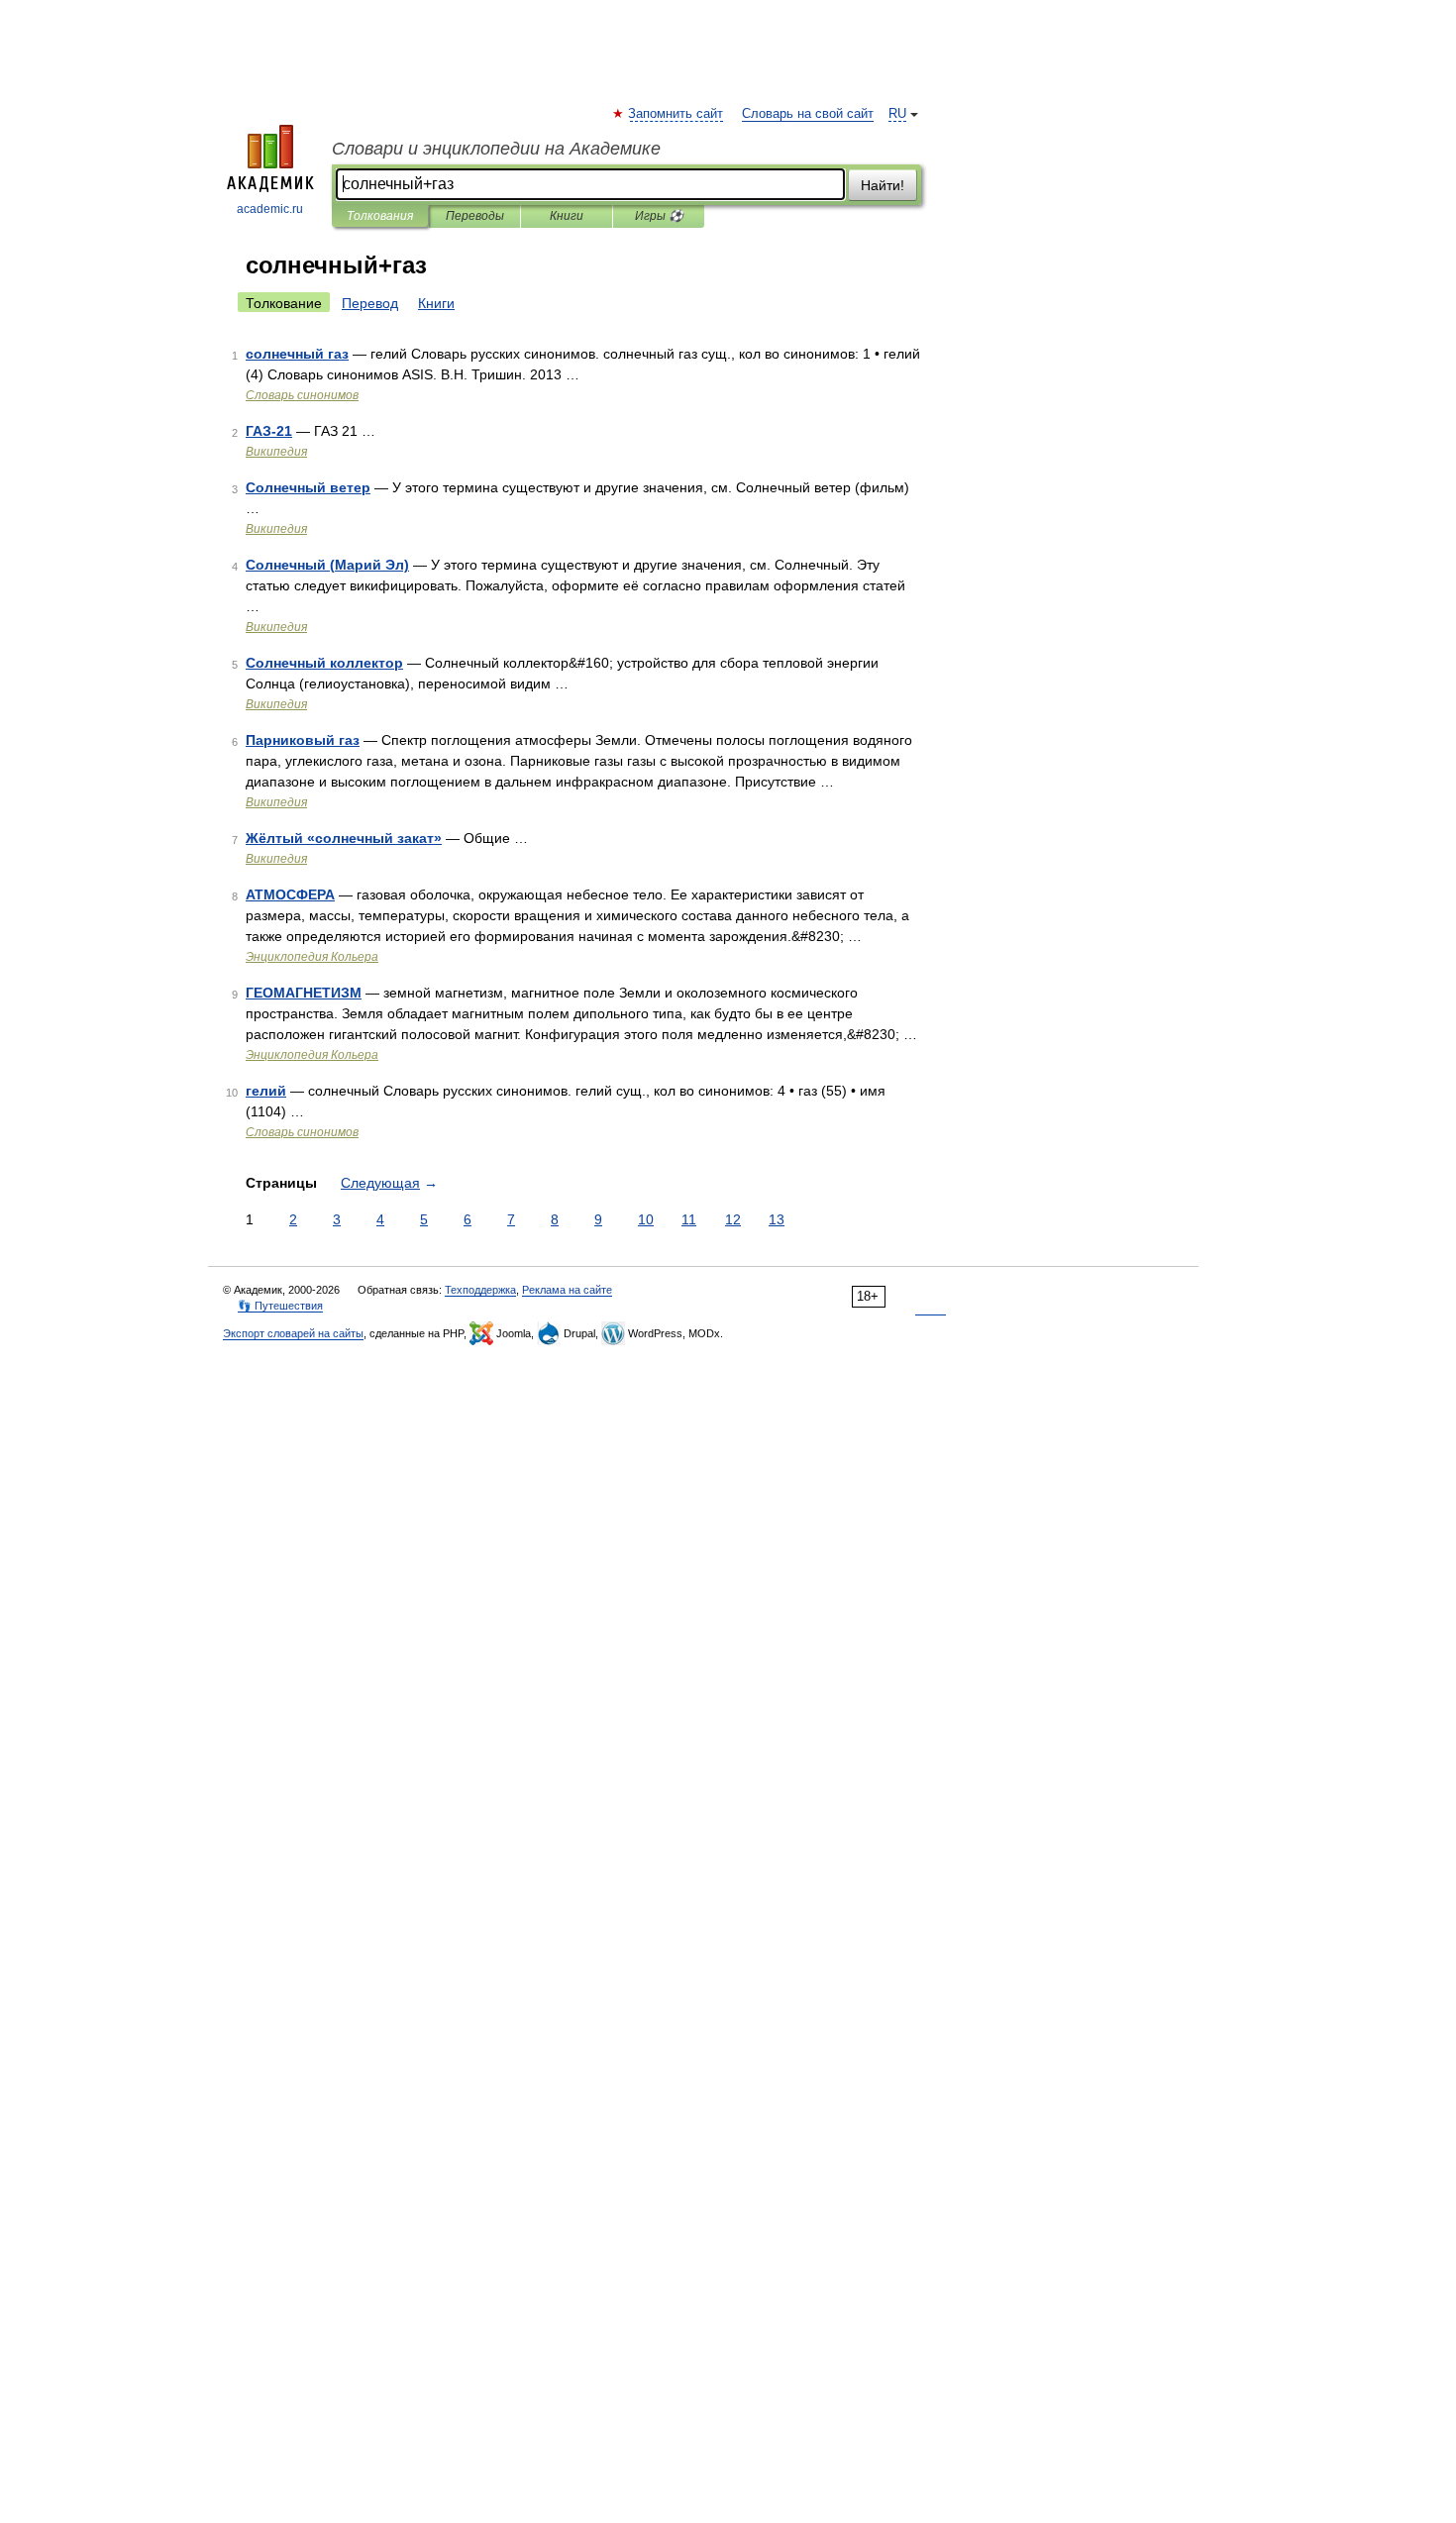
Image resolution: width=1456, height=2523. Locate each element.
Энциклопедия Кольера (312, 957)
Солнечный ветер (308, 487)
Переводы (475, 216)
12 (733, 1219)
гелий (266, 1091)
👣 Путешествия (280, 1306)
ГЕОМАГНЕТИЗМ (304, 993)
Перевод (370, 303)
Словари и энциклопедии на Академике (496, 149)
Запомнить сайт (676, 114)
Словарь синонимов (302, 395)
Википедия (276, 452)
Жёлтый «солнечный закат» (344, 838)
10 (646, 1219)
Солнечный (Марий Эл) (327, 565)
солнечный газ (297, 354)
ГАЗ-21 (269, 431)
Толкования (380, 216)
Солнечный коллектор (324, 663)
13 (777, 1219)
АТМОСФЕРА (290, 894)
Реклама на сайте (567, 1290)
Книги (567, 216)
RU (897, 114)
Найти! (883, 185)
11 (689, 1219)
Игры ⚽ (659, 216)
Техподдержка (480, 1290)
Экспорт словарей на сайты (293, 1333)
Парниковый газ (303, 740)
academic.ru (270, 209)
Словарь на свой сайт (808, 114)
